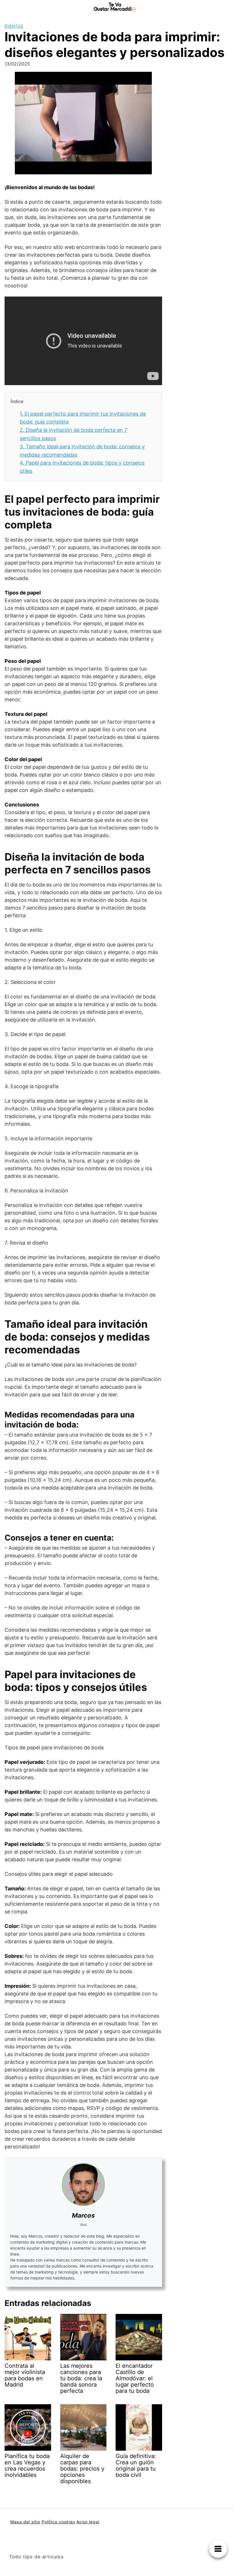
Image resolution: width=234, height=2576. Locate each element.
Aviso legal (88, 2522)
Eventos (14, 26)
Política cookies (58, 2522)
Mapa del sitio (25, 2522)
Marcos (83, 2215)
